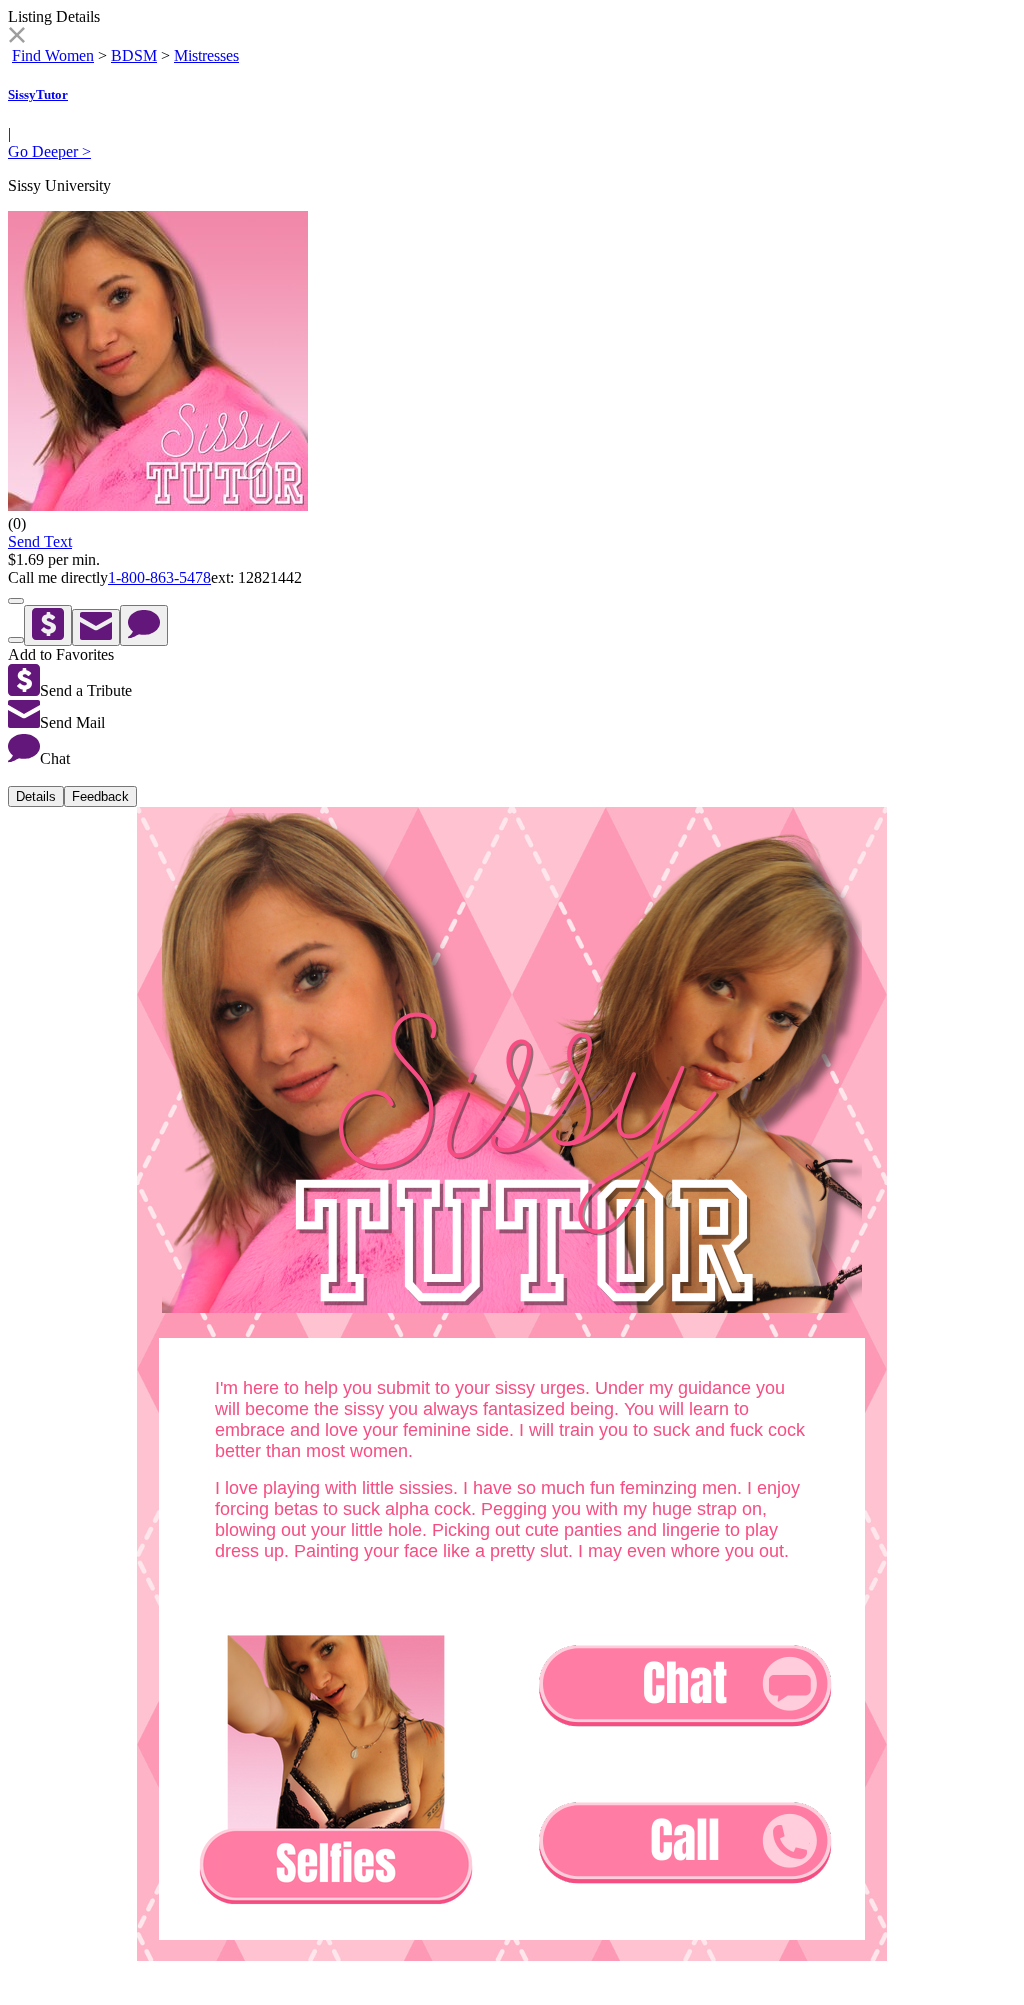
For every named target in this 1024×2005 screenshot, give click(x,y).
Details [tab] (36, 796)
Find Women (53, 55)
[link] (16, 37)
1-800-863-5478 (159, 577)
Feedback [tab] (100, 796)
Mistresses (206, 55)
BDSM (134, 55)
